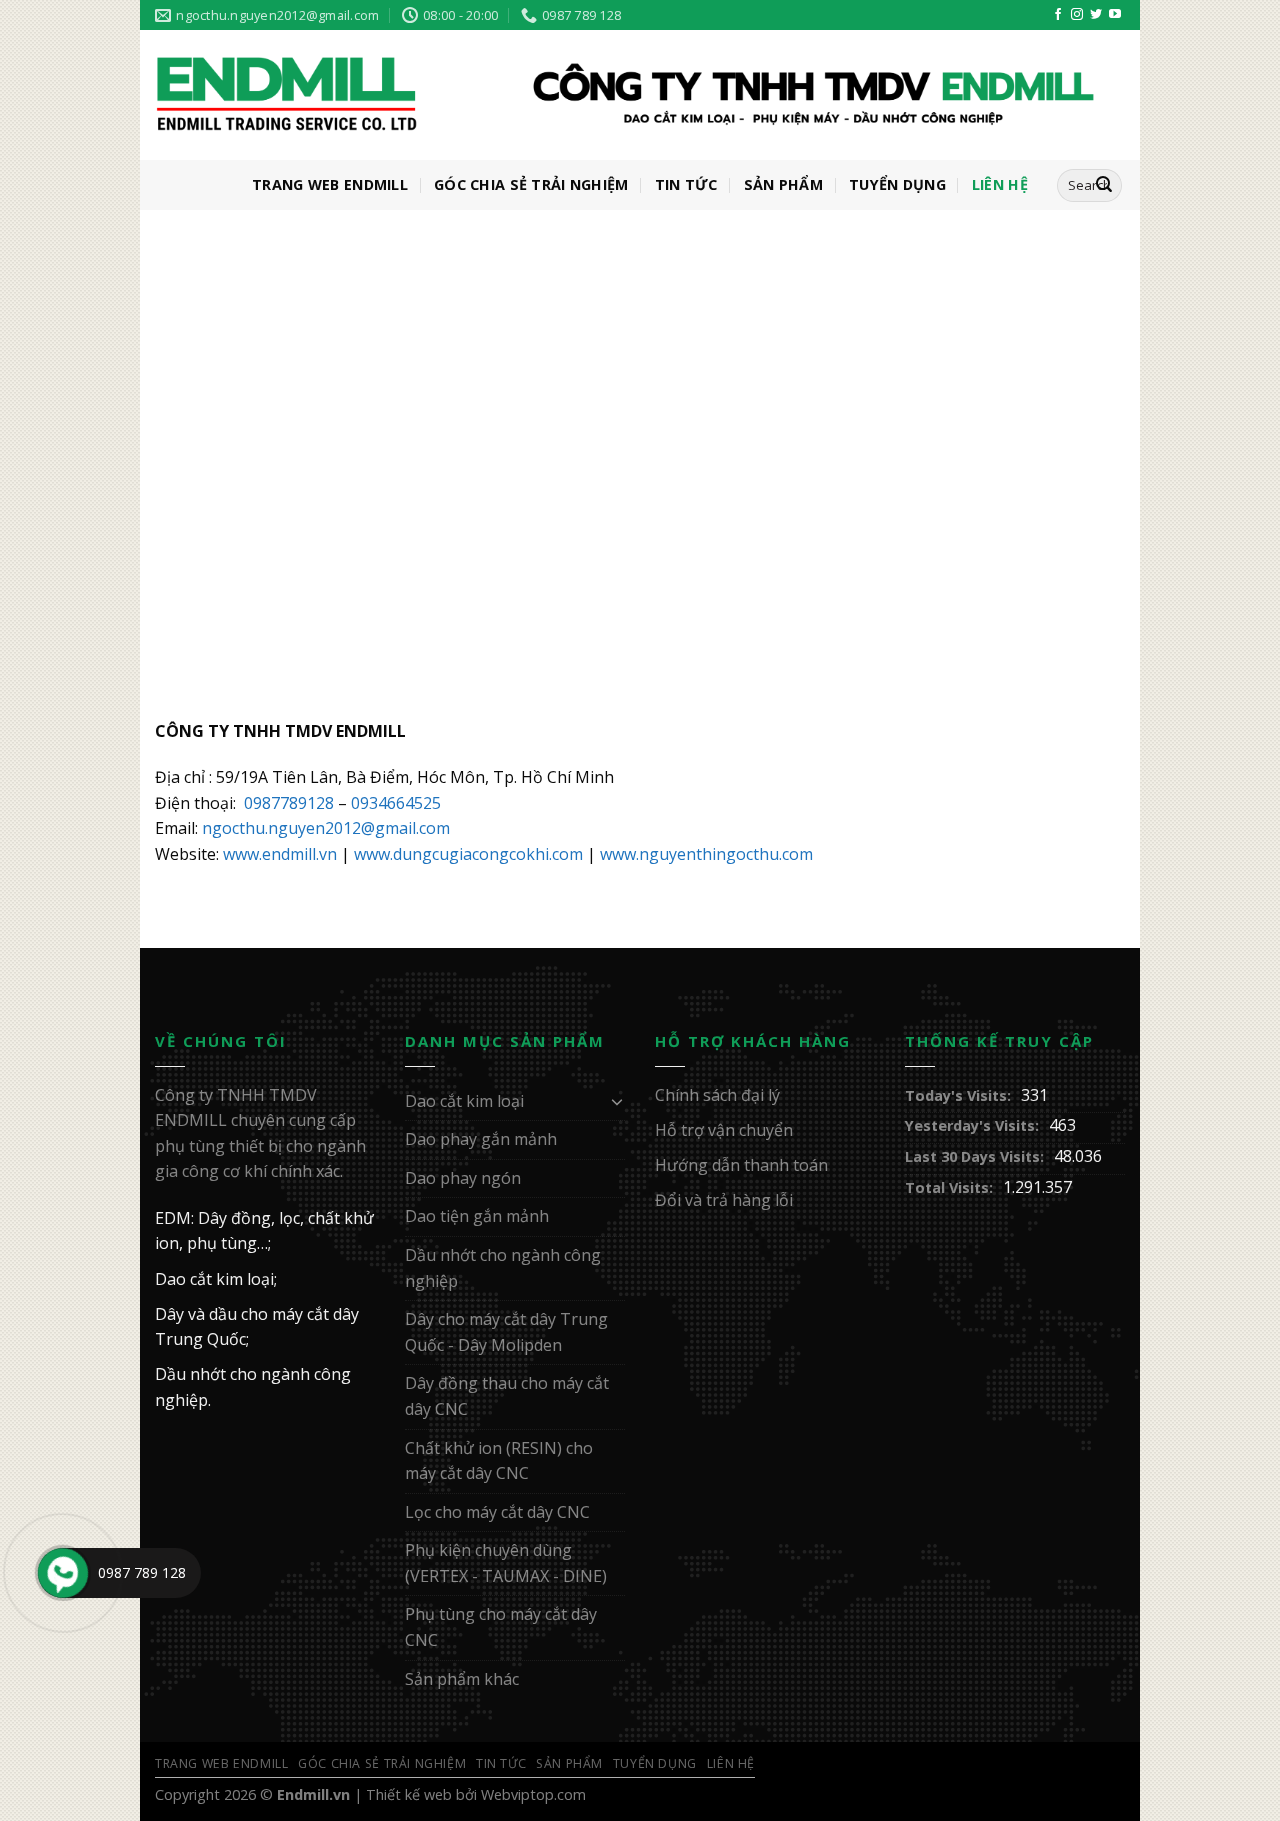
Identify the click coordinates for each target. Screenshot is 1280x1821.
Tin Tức (686, 184)
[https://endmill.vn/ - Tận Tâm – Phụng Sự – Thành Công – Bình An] (625, 96)
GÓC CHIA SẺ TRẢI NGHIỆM (531, 184)
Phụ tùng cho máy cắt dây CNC (501, 1627)
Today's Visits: (958, 1095)
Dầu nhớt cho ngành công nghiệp (503, 1268)
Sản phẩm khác (462, 1679)
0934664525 (396, 803)
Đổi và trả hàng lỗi (724, 1200)
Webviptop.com (533, 1794)
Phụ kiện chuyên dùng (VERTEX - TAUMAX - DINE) (506, 1563)
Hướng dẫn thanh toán (741, 1165)
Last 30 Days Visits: (974, 1156)
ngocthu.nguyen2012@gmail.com (326, 828)
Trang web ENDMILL (330, 184)
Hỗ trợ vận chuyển (724, 1130)
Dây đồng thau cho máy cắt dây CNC (507, 1396)
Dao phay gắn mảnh (481, 1139)
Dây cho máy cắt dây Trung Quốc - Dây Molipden (506, 1332)
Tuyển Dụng (897, 184)
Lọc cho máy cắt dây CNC (497, 1512)
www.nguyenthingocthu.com (706, 854)
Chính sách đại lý (717, 1095)
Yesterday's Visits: (972, 1125)
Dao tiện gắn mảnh (477, 1216)
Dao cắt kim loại (464, 1101)
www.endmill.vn (280, 854)
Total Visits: (949, 1187)
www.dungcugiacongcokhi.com (468, 854)
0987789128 (289, 803)
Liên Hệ (1000, 184)
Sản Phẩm (783, 184)
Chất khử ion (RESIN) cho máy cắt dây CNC (499, 1461)
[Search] (1104, 186)
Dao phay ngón (463, 1178)
